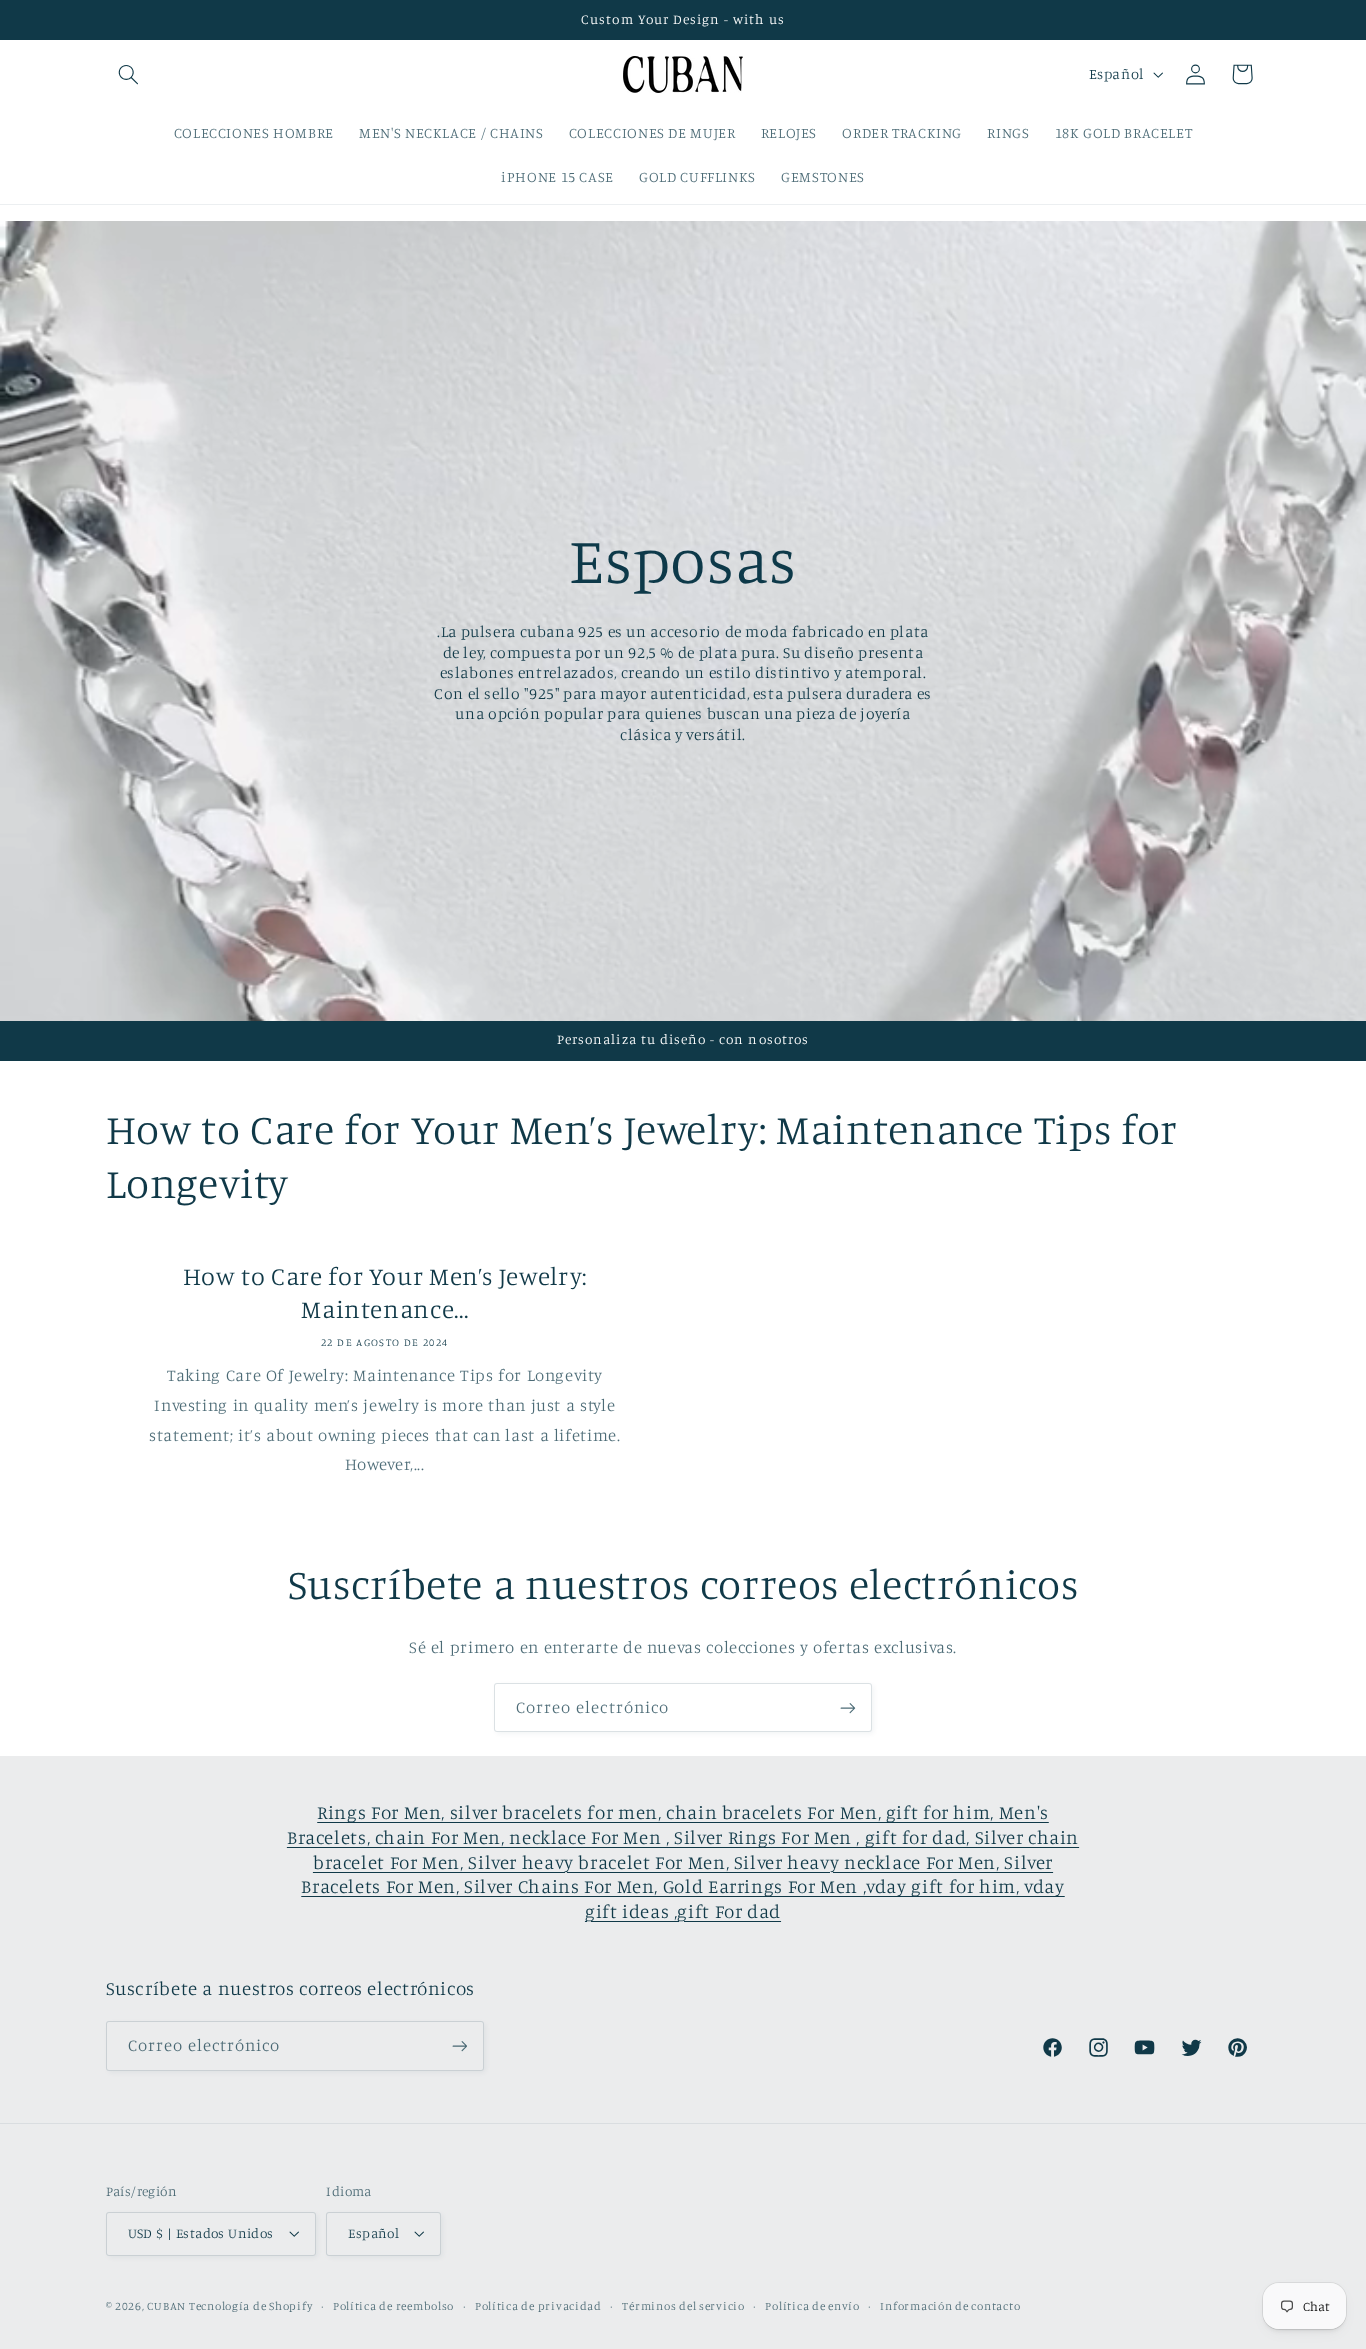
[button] (129, 74)
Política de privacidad (538, 2306)
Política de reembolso (393, 2306)
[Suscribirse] (848, 1707)
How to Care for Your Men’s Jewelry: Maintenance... (384, 1292)
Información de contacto (950, 2306)
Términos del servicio (683, 2306)
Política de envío (812, 2306)
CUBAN (166, 2306)
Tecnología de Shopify (250, 2306)
